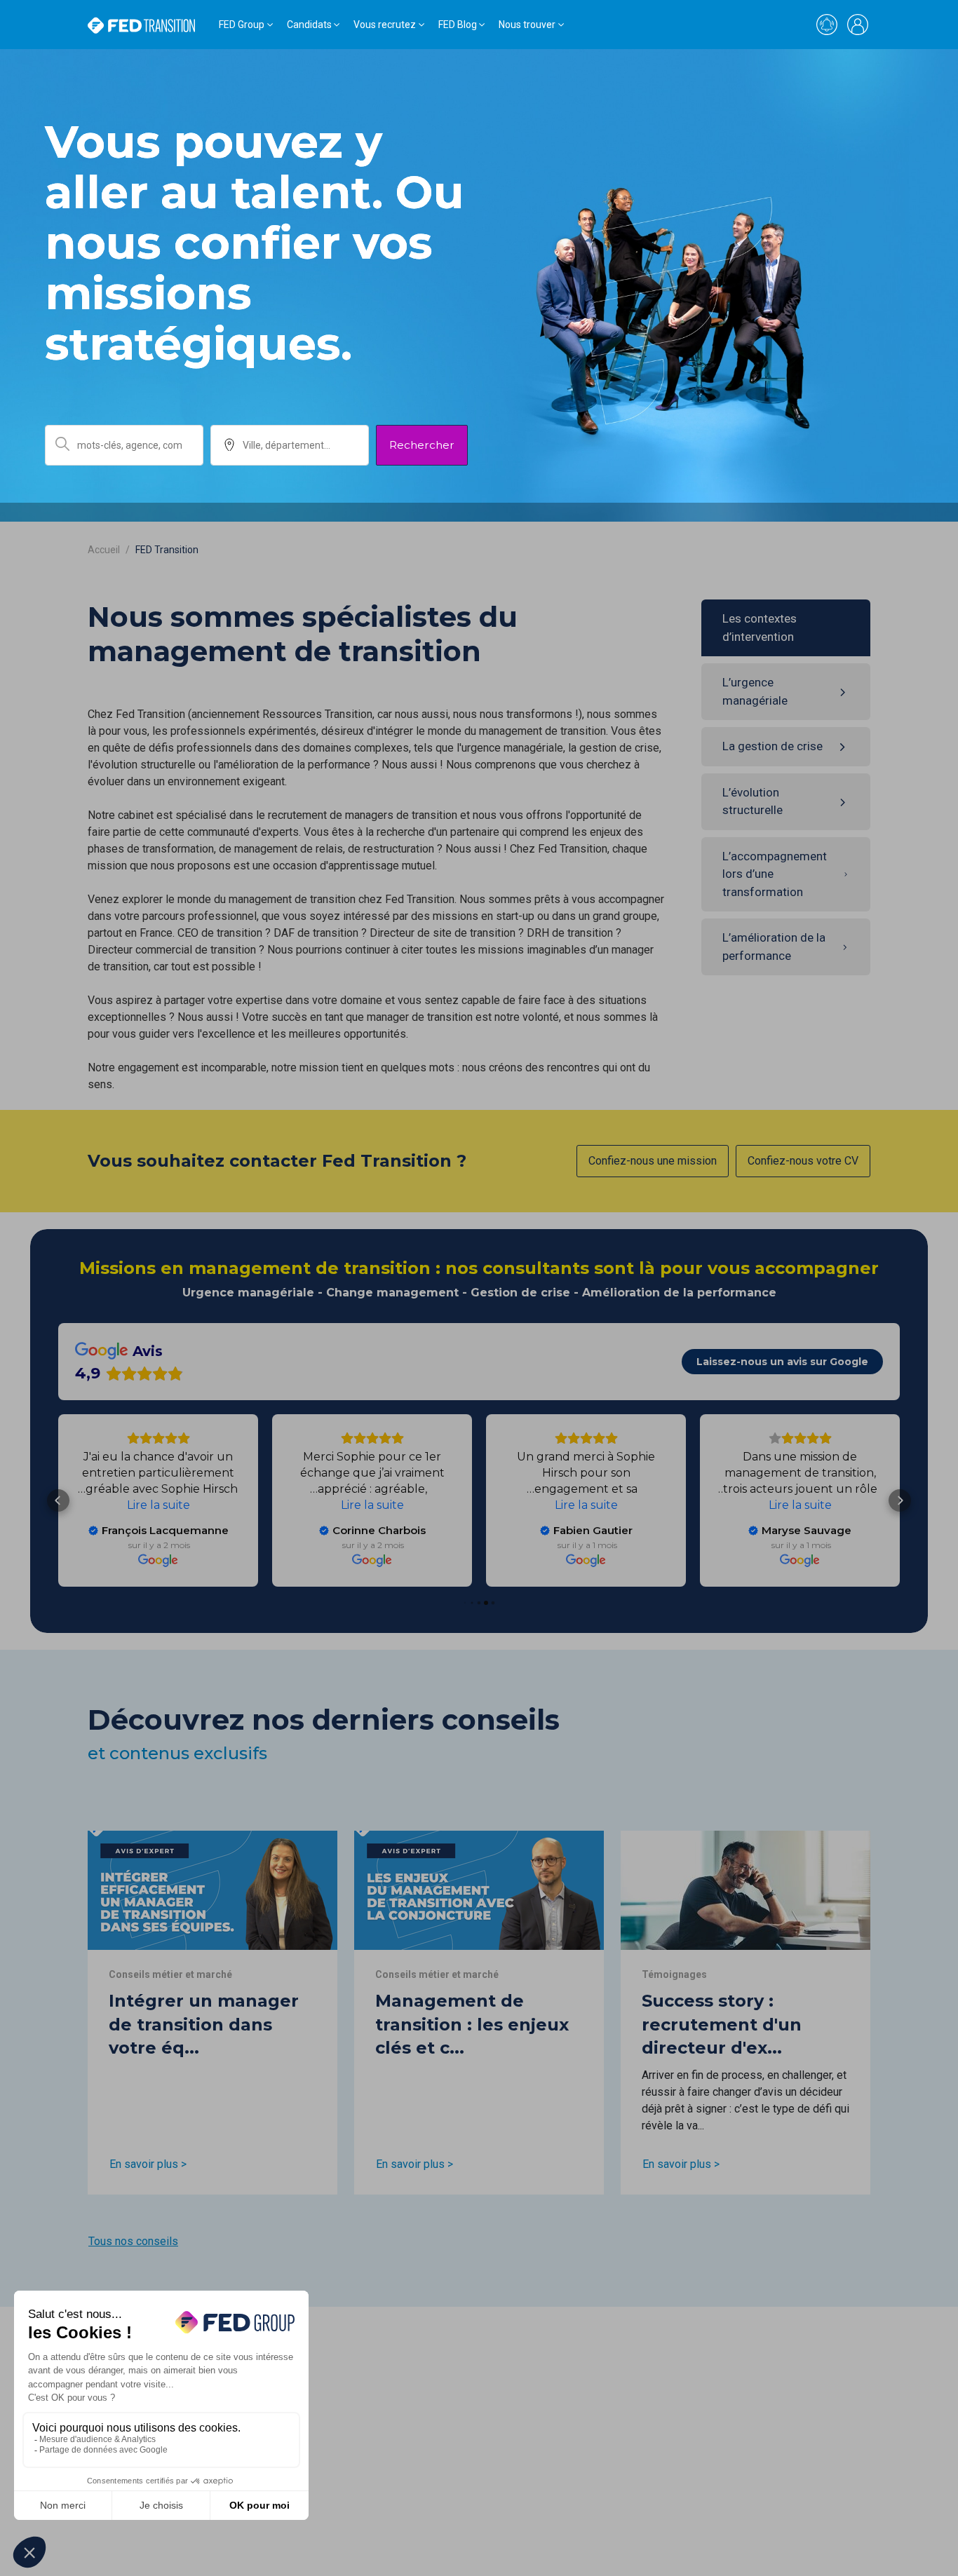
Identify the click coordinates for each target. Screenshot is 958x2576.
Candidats (309, 25)
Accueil (104, 550)
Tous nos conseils (133, 2241)
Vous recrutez (385, 25)
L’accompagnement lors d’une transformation (775, 874)
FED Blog (458, 25)
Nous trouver (527, 25)
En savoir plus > (148, 2164)
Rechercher (422, 445)
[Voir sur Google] (800, 1560)
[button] (900, 1500)
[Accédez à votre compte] (858, 25)
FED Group (242, 25)
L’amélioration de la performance (774, 947)
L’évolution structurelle (753, 801)
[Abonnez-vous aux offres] (827, 25)
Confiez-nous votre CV (803, 1161)
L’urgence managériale (755, 691)
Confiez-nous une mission (653, 1161)
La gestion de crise (773, 746)
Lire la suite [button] (800, 1505)
